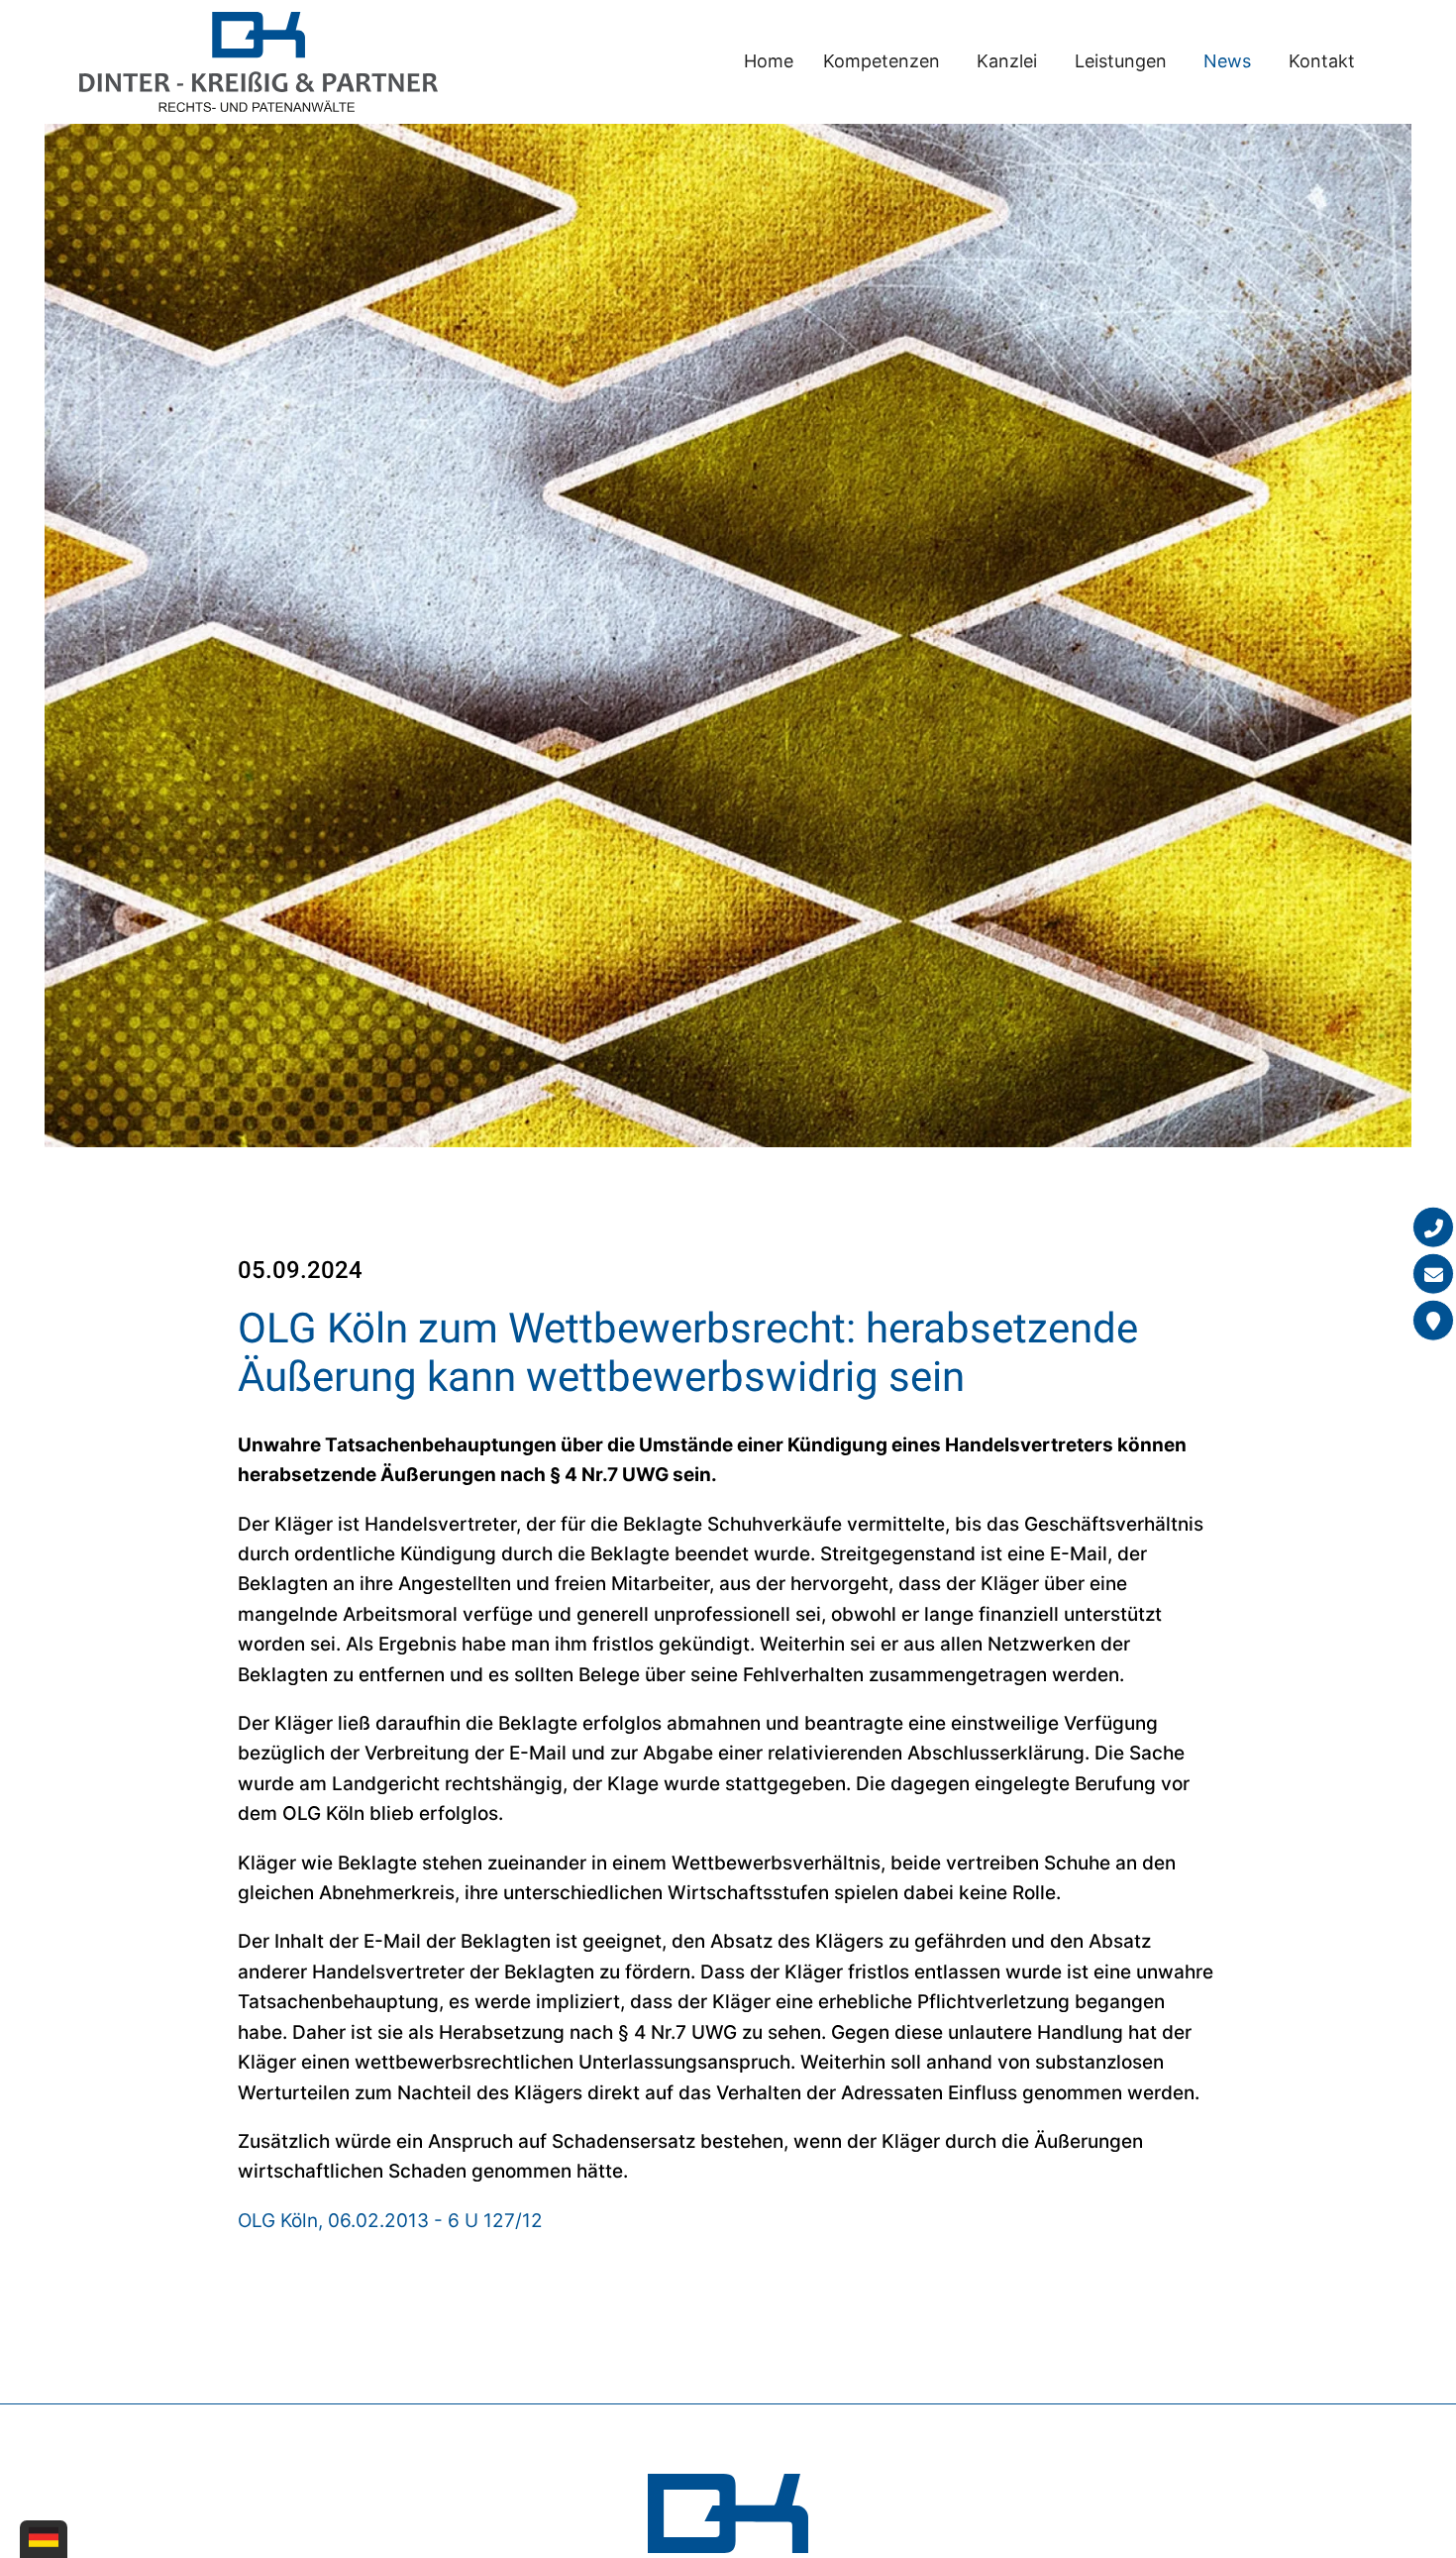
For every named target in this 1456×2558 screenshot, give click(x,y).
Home (769, 61)
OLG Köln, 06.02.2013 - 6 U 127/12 (390, 2221)
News (1227, 61)
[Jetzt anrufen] (1433, 1227)
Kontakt (1322, 61)
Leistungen (1121, 61)
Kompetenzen (882, 61)
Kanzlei (1007, 61)
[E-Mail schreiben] (1433, 1274)
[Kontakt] (1433, 1321)
